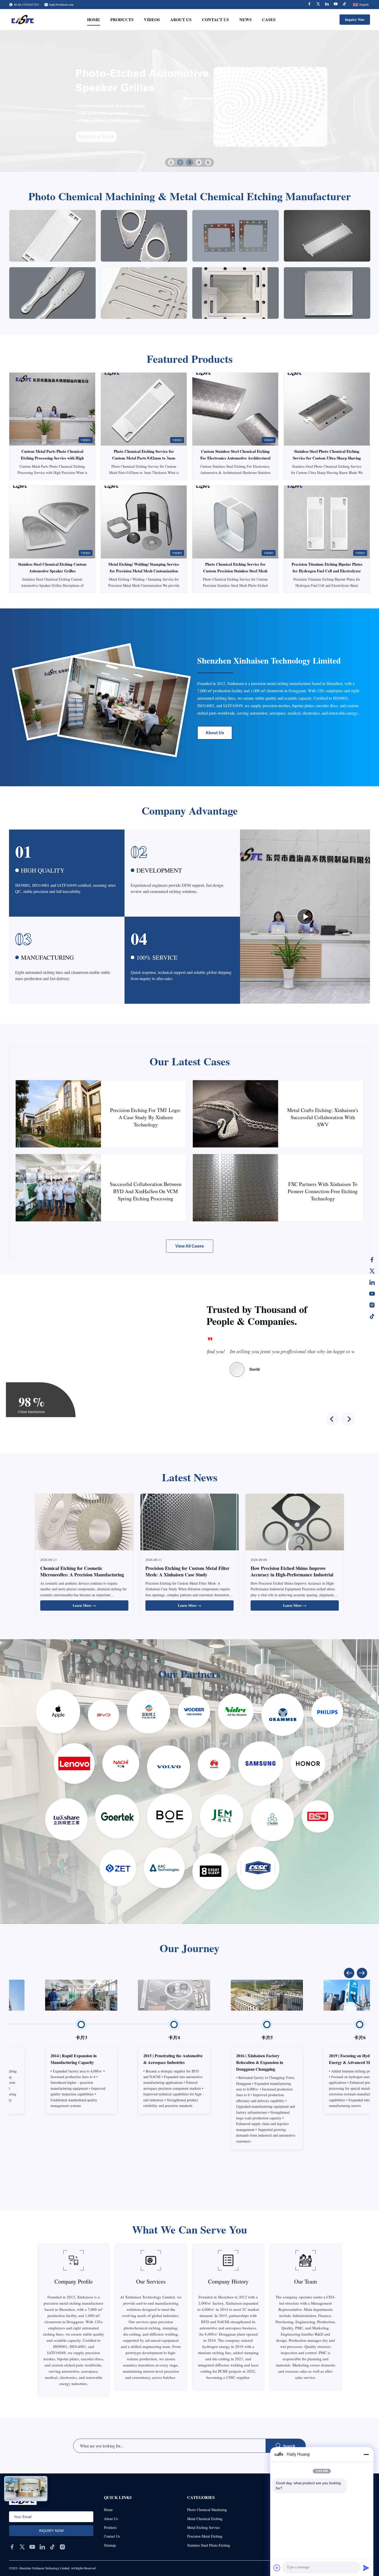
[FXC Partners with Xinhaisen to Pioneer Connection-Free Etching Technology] (236, 1188)
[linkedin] (42, 2547)
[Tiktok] (344, 5)
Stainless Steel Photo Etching (209, 2545)
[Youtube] (336, 5)
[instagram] (62, 2547)
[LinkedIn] (372, 1282)
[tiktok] (52, 2547)
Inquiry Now (355, 19)
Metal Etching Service (203, 2527)
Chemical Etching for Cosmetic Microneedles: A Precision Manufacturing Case (82, 1575)
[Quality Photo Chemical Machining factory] (190, 101)
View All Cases (190, 1246)
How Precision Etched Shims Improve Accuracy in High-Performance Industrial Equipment (292, 1575)
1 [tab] (171, 162)
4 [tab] (199, 162)
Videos (152, 19)
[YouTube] (372, 1294)
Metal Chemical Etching (205, 2519)
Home (94, 19)
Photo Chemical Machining (207, 2510)
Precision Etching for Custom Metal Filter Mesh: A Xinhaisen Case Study (187, 1571)
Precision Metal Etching (205, 2536)
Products (122, 19)
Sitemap (110, 2545)
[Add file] (277, 2568)
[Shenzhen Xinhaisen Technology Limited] (23, 20)
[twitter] (22, 2547)
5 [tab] (208, 162)
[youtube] (32, 2547)
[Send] (366, 2568)
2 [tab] (180, 162)
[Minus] (366, 2454)
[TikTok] (372, 1316)
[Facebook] (309, 5)
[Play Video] (305, 917)
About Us (181, 19)
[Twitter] (318, 5)
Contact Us (215, 19)
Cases (269, 19)
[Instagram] (372, 1305)
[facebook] (12, 2547)
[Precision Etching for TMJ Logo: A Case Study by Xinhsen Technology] (58, 1114)
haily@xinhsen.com (61, 4)
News (245, 19)
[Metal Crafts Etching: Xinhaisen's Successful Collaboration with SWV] (236, 1114)
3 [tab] (190, 162)
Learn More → (84, 1605)
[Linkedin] (327, 5)
